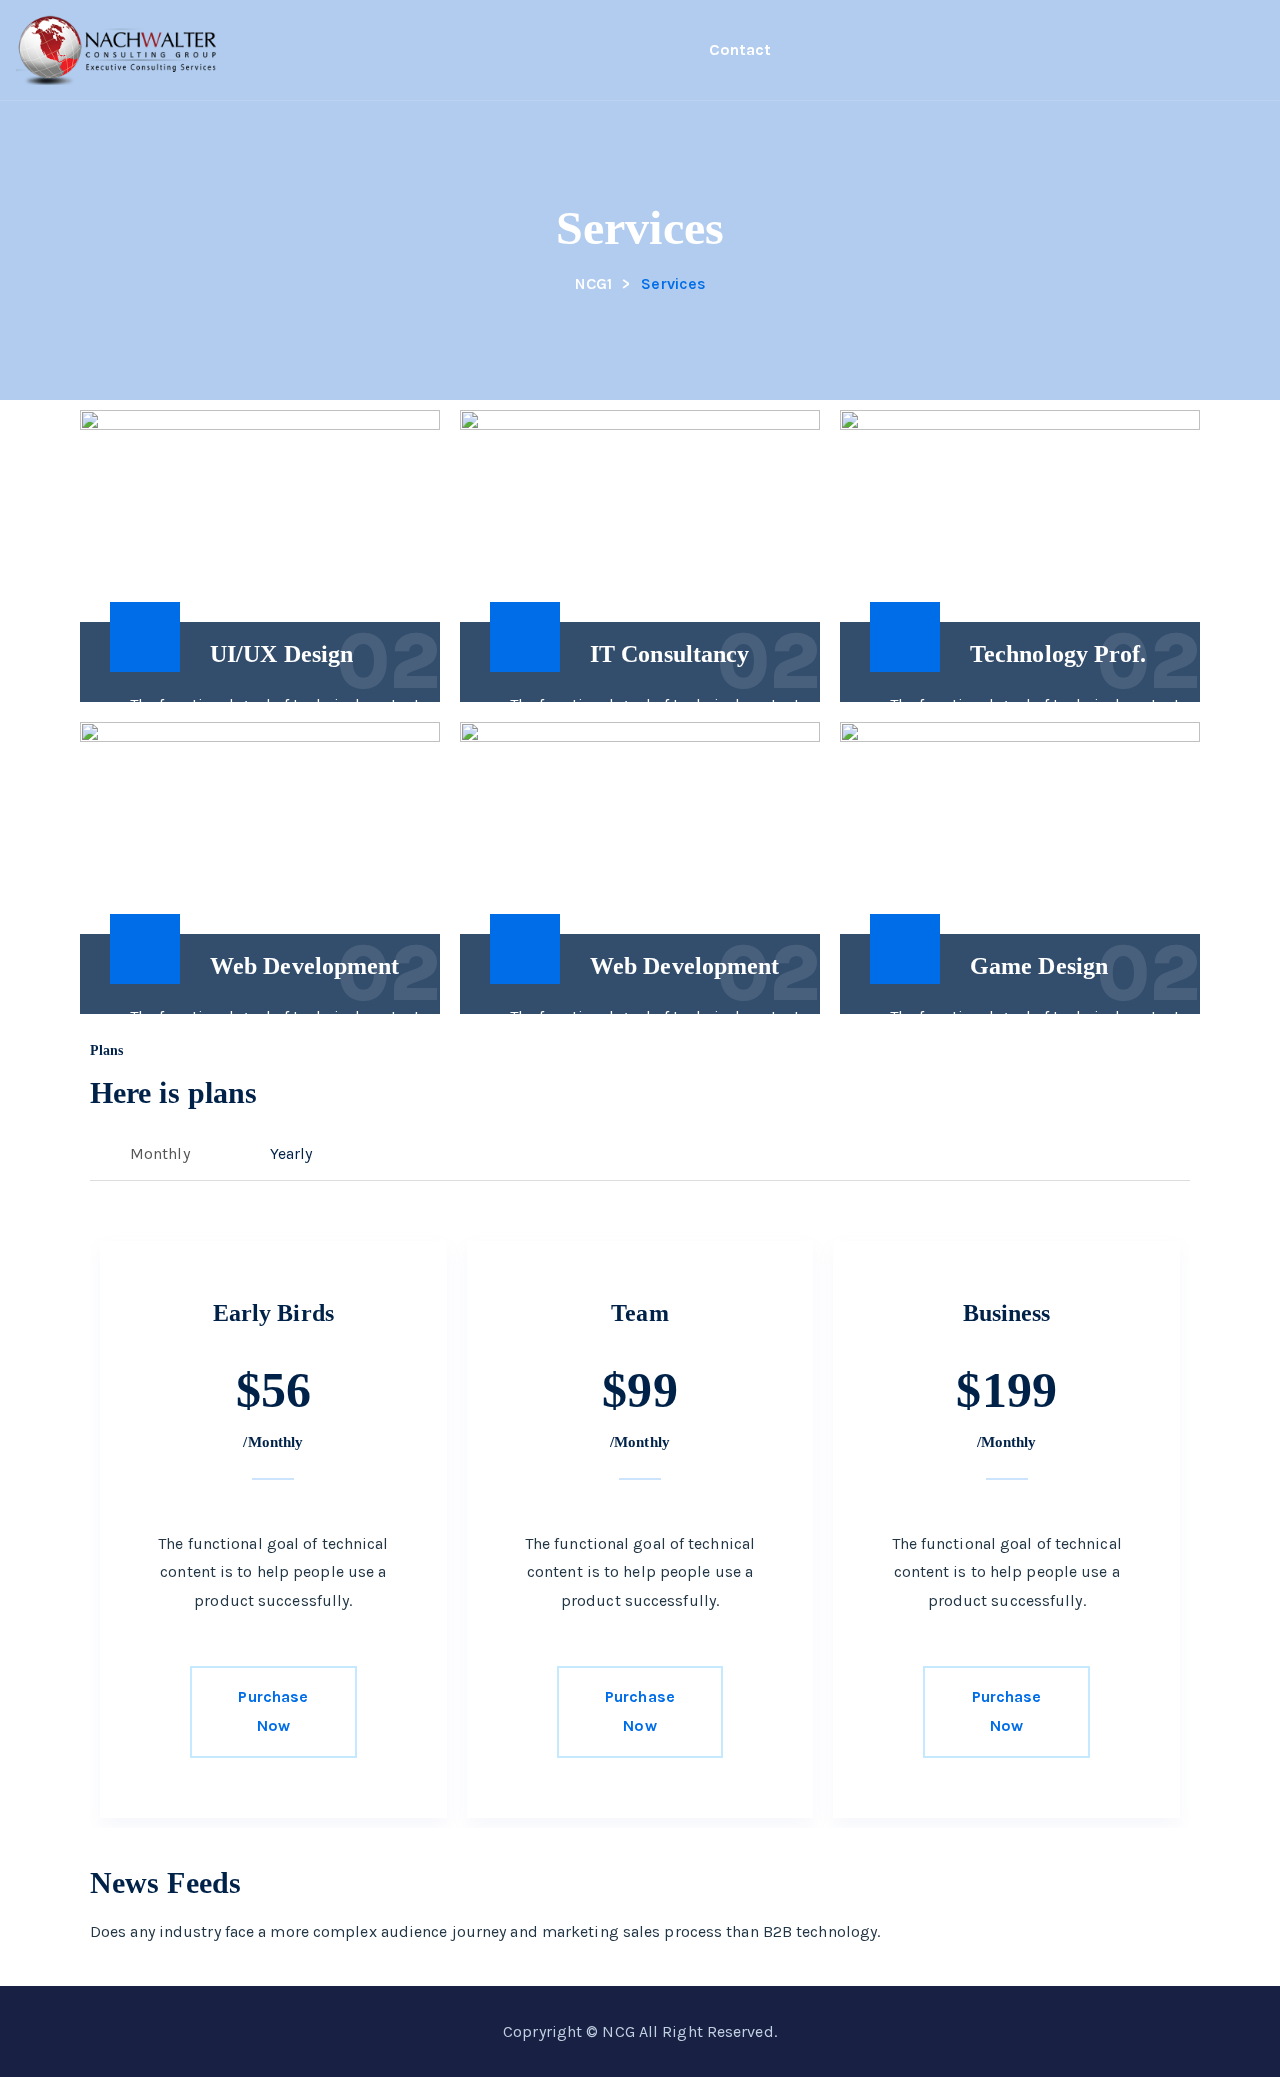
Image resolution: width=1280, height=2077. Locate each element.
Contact (740, 49)
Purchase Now (273, 1711)
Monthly (160, 1153)
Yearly (291, 1153)
